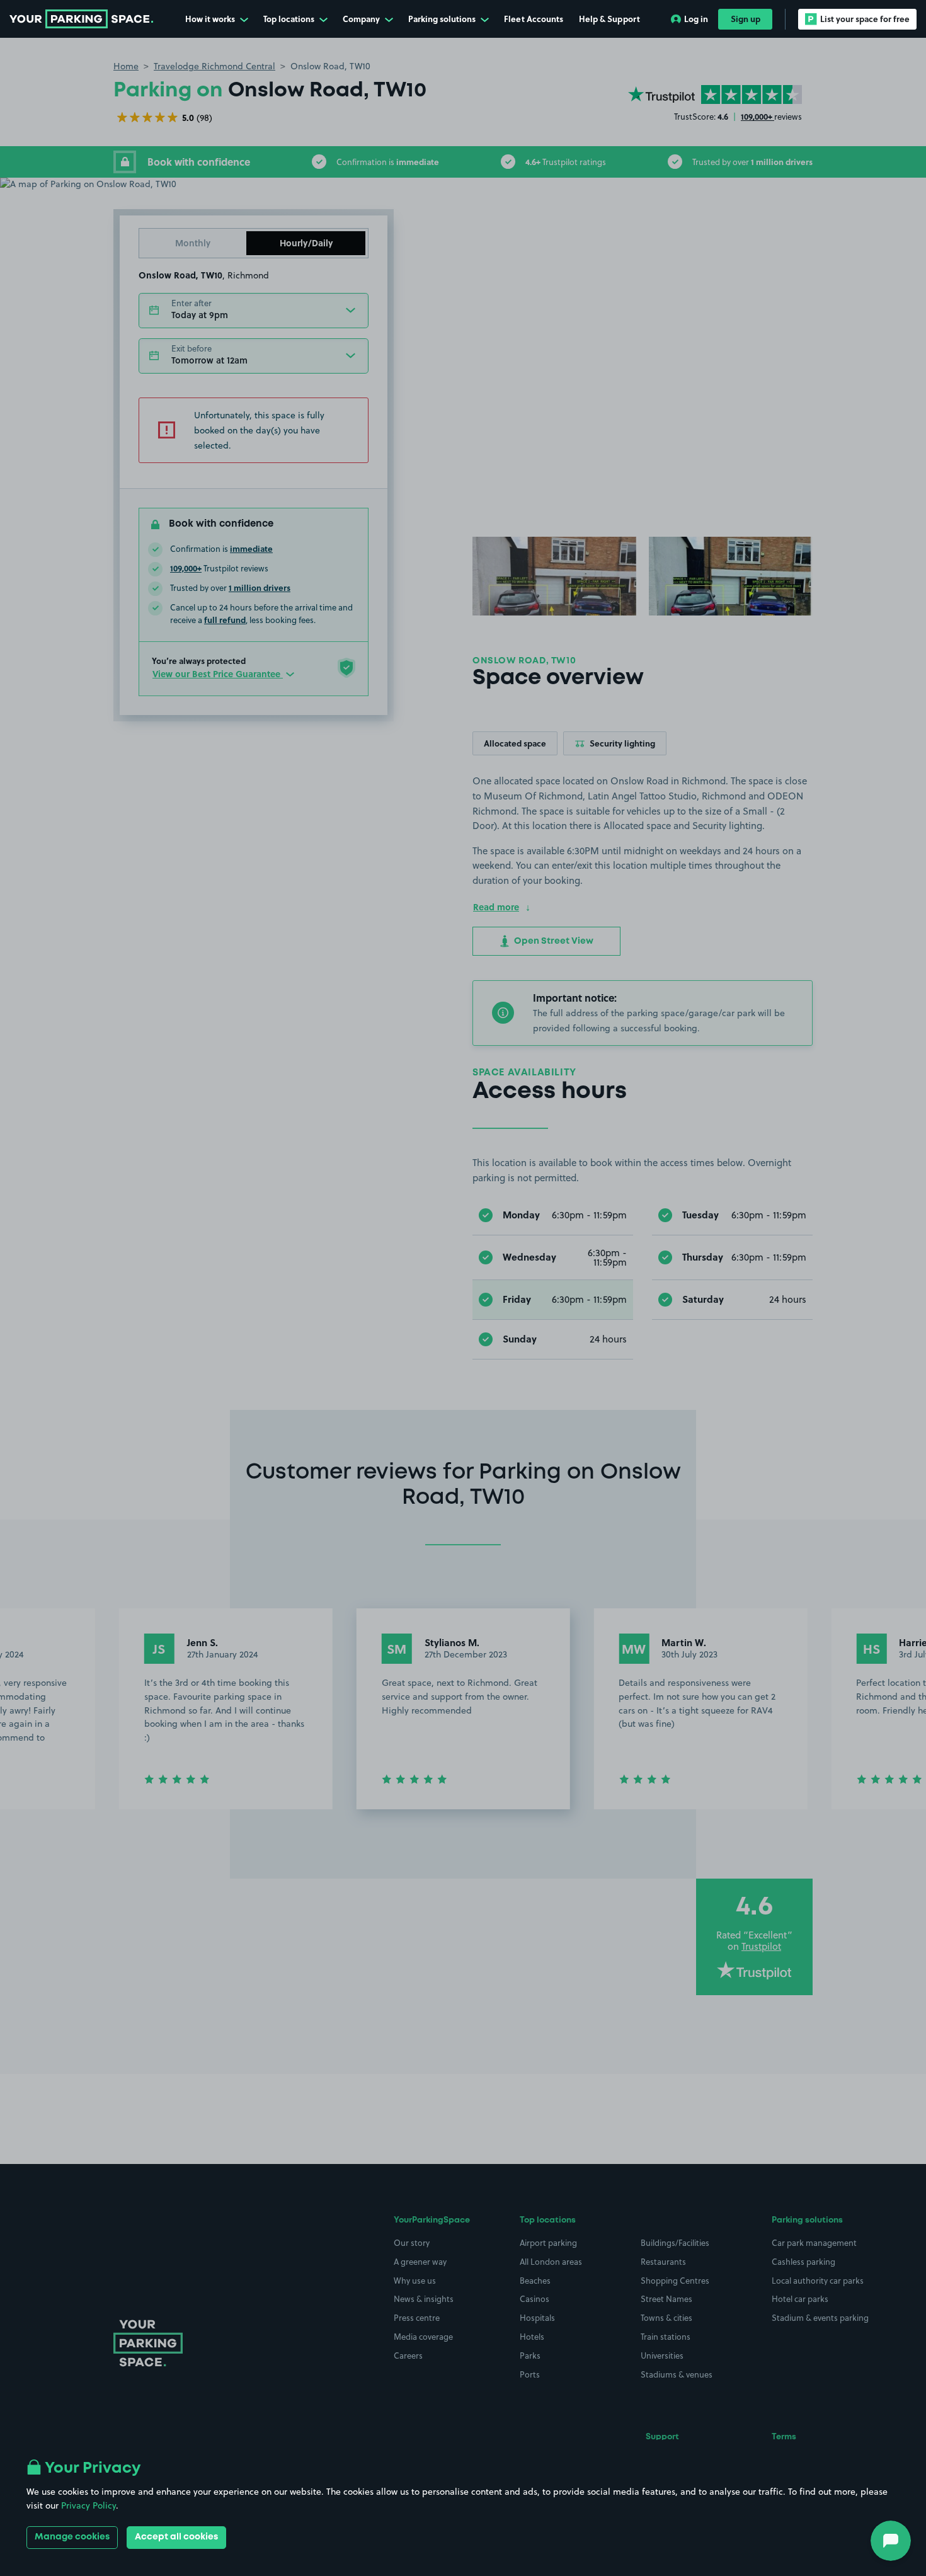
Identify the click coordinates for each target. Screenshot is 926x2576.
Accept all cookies (176, 2537)
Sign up (746, 19)
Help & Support (609, 19)
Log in (696, 19)
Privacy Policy (89, 2505)
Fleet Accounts (534, 19)
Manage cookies (72, 2537)
